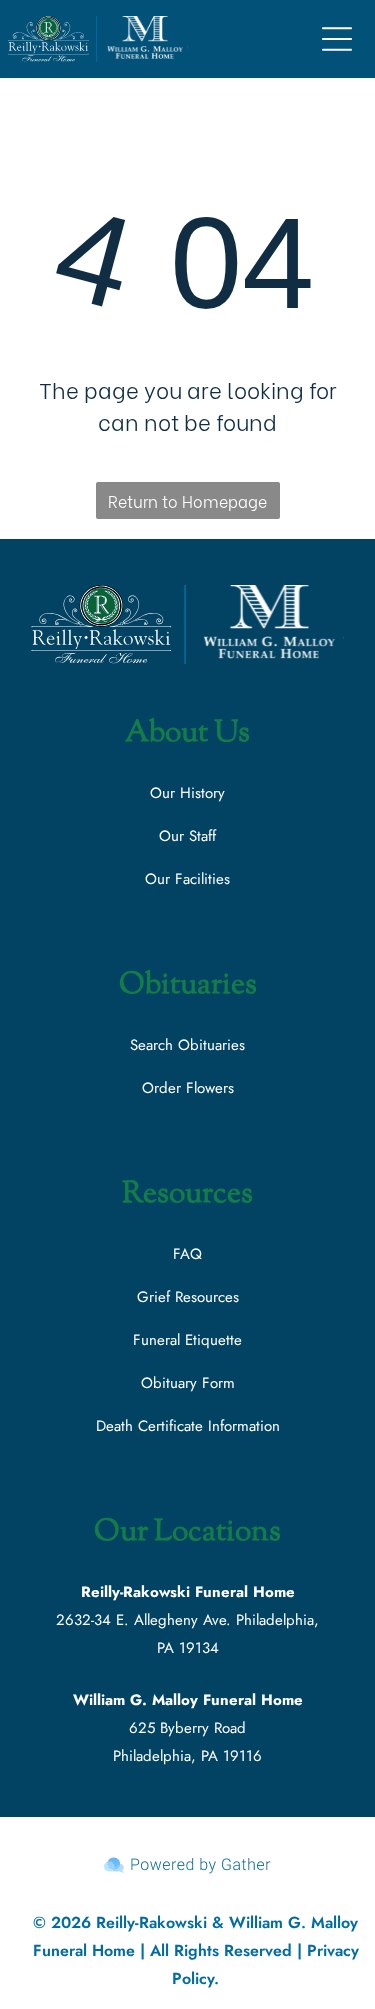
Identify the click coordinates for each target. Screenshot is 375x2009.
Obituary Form (188, 1383)
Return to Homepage (187, 500)
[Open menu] (337, 39)
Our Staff (187, 836)
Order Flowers (188, 1088)
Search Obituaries (187, 1045)
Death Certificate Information (188, 1426)
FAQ (187, 1254)
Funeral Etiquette (187, 1340)
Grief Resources (188, 1297)
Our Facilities (187, 879)
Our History (187, 793)
